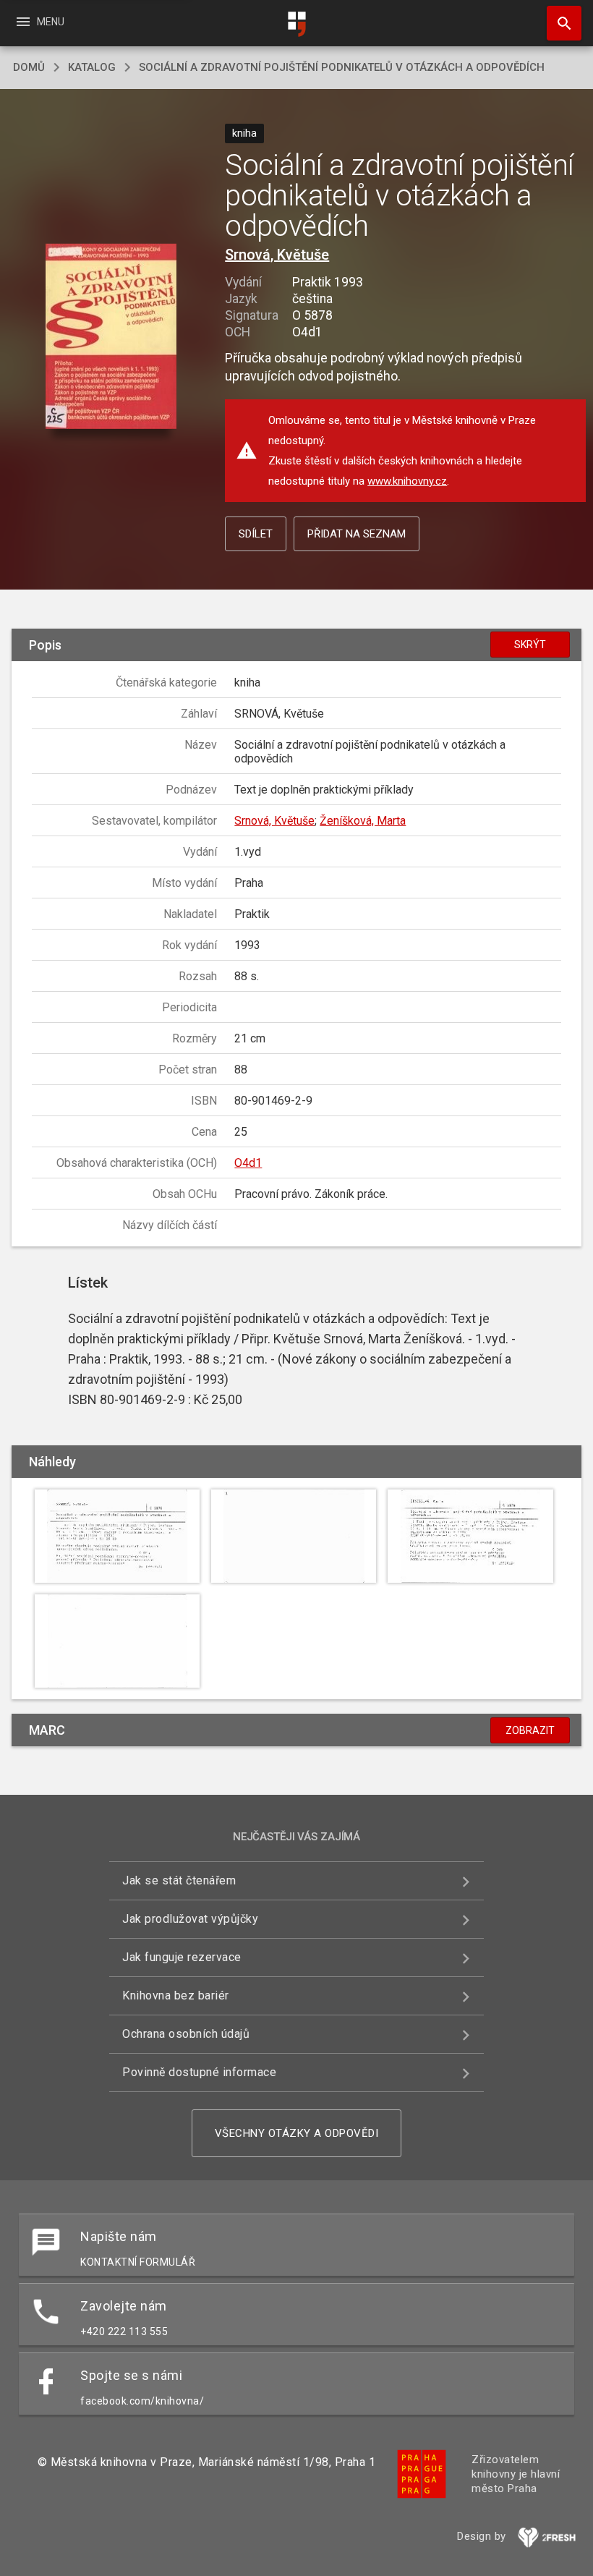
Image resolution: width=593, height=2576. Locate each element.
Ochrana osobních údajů (186, 2034)
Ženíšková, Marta (363, 821)
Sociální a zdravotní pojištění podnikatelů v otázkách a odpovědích (342, 67)
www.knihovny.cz (407, 481)
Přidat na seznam (357, 534)
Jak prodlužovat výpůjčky (190, 1919)
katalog (92, 67)
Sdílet (256, 534)
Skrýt (530, 645)
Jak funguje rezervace (182, 1957)
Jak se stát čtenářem (179, 1880)
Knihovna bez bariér (176, 1995)
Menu (39, 22)
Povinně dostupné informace (199, 2072)
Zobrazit (530, 1730)
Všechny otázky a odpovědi (297, 2133)
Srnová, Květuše (277, 255)
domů (29, 67)
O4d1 (248, 1163)
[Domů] (296, 24)
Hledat (559, 23)
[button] (111, 337)
